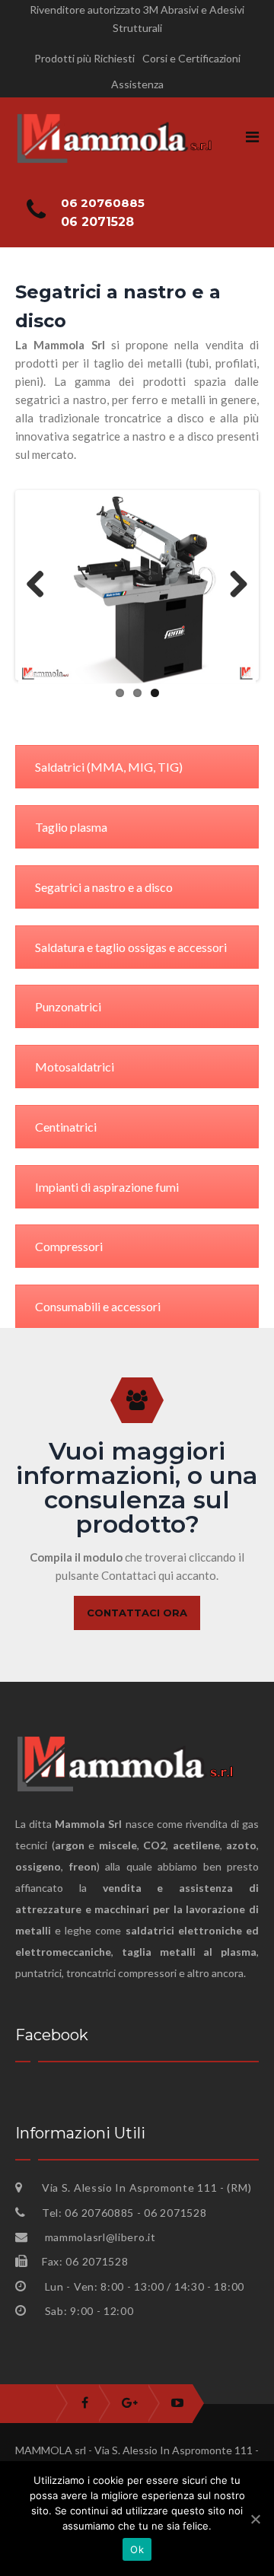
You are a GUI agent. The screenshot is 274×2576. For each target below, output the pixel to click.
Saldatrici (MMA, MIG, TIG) (109, 767)
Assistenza (137, 84)
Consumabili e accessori (98, 1306)
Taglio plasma (71, 827)
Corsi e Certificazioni (191, 58)
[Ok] (255, 2519)
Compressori (69, 1246)
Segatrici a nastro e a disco (104, 887)
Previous (41, 585)
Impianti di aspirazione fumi (107, 1187)
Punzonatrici (68, 1006)
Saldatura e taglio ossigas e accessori (131, 947)
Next (233, 585)
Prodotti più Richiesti (84, 58)
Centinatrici (66, 1127)
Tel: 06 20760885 (89, 2213)
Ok (137, 2549)
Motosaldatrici (75, 1067)
